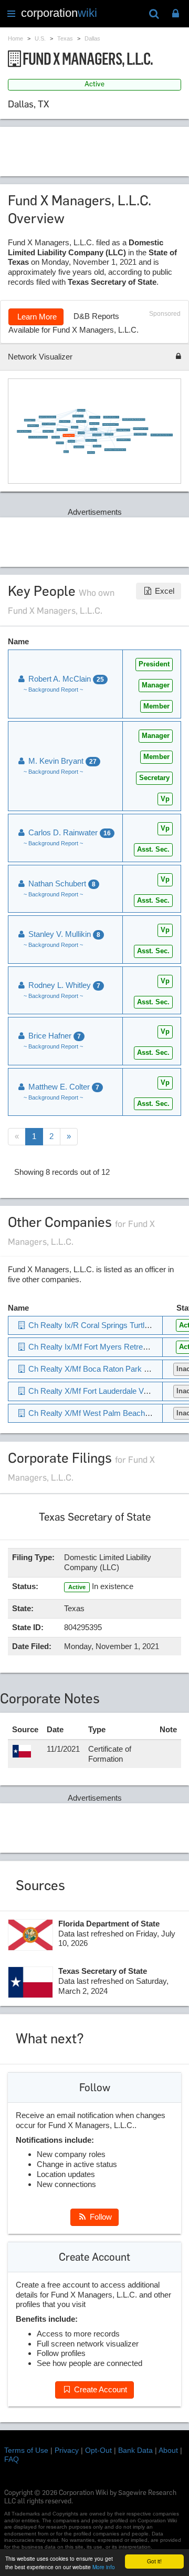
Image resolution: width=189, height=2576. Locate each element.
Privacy (67, 2450)
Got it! (154, 2561)
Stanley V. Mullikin (63, 934)
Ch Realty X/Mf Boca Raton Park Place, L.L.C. (107, 1369)
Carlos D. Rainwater (69, 832)
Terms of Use (26, 2450)
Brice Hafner (54, 1036)
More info (104, 2567)
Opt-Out (98, 2450)
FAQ (12, 2459)
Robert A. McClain (65, 679)
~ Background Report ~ (53, 690)
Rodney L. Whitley (63, 985)
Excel (164, 591)
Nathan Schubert (61, 883)
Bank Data (135, 2450)
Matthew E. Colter (63, 1087)
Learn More (36, 317)
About (168, 2450)
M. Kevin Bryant (61, 761)
